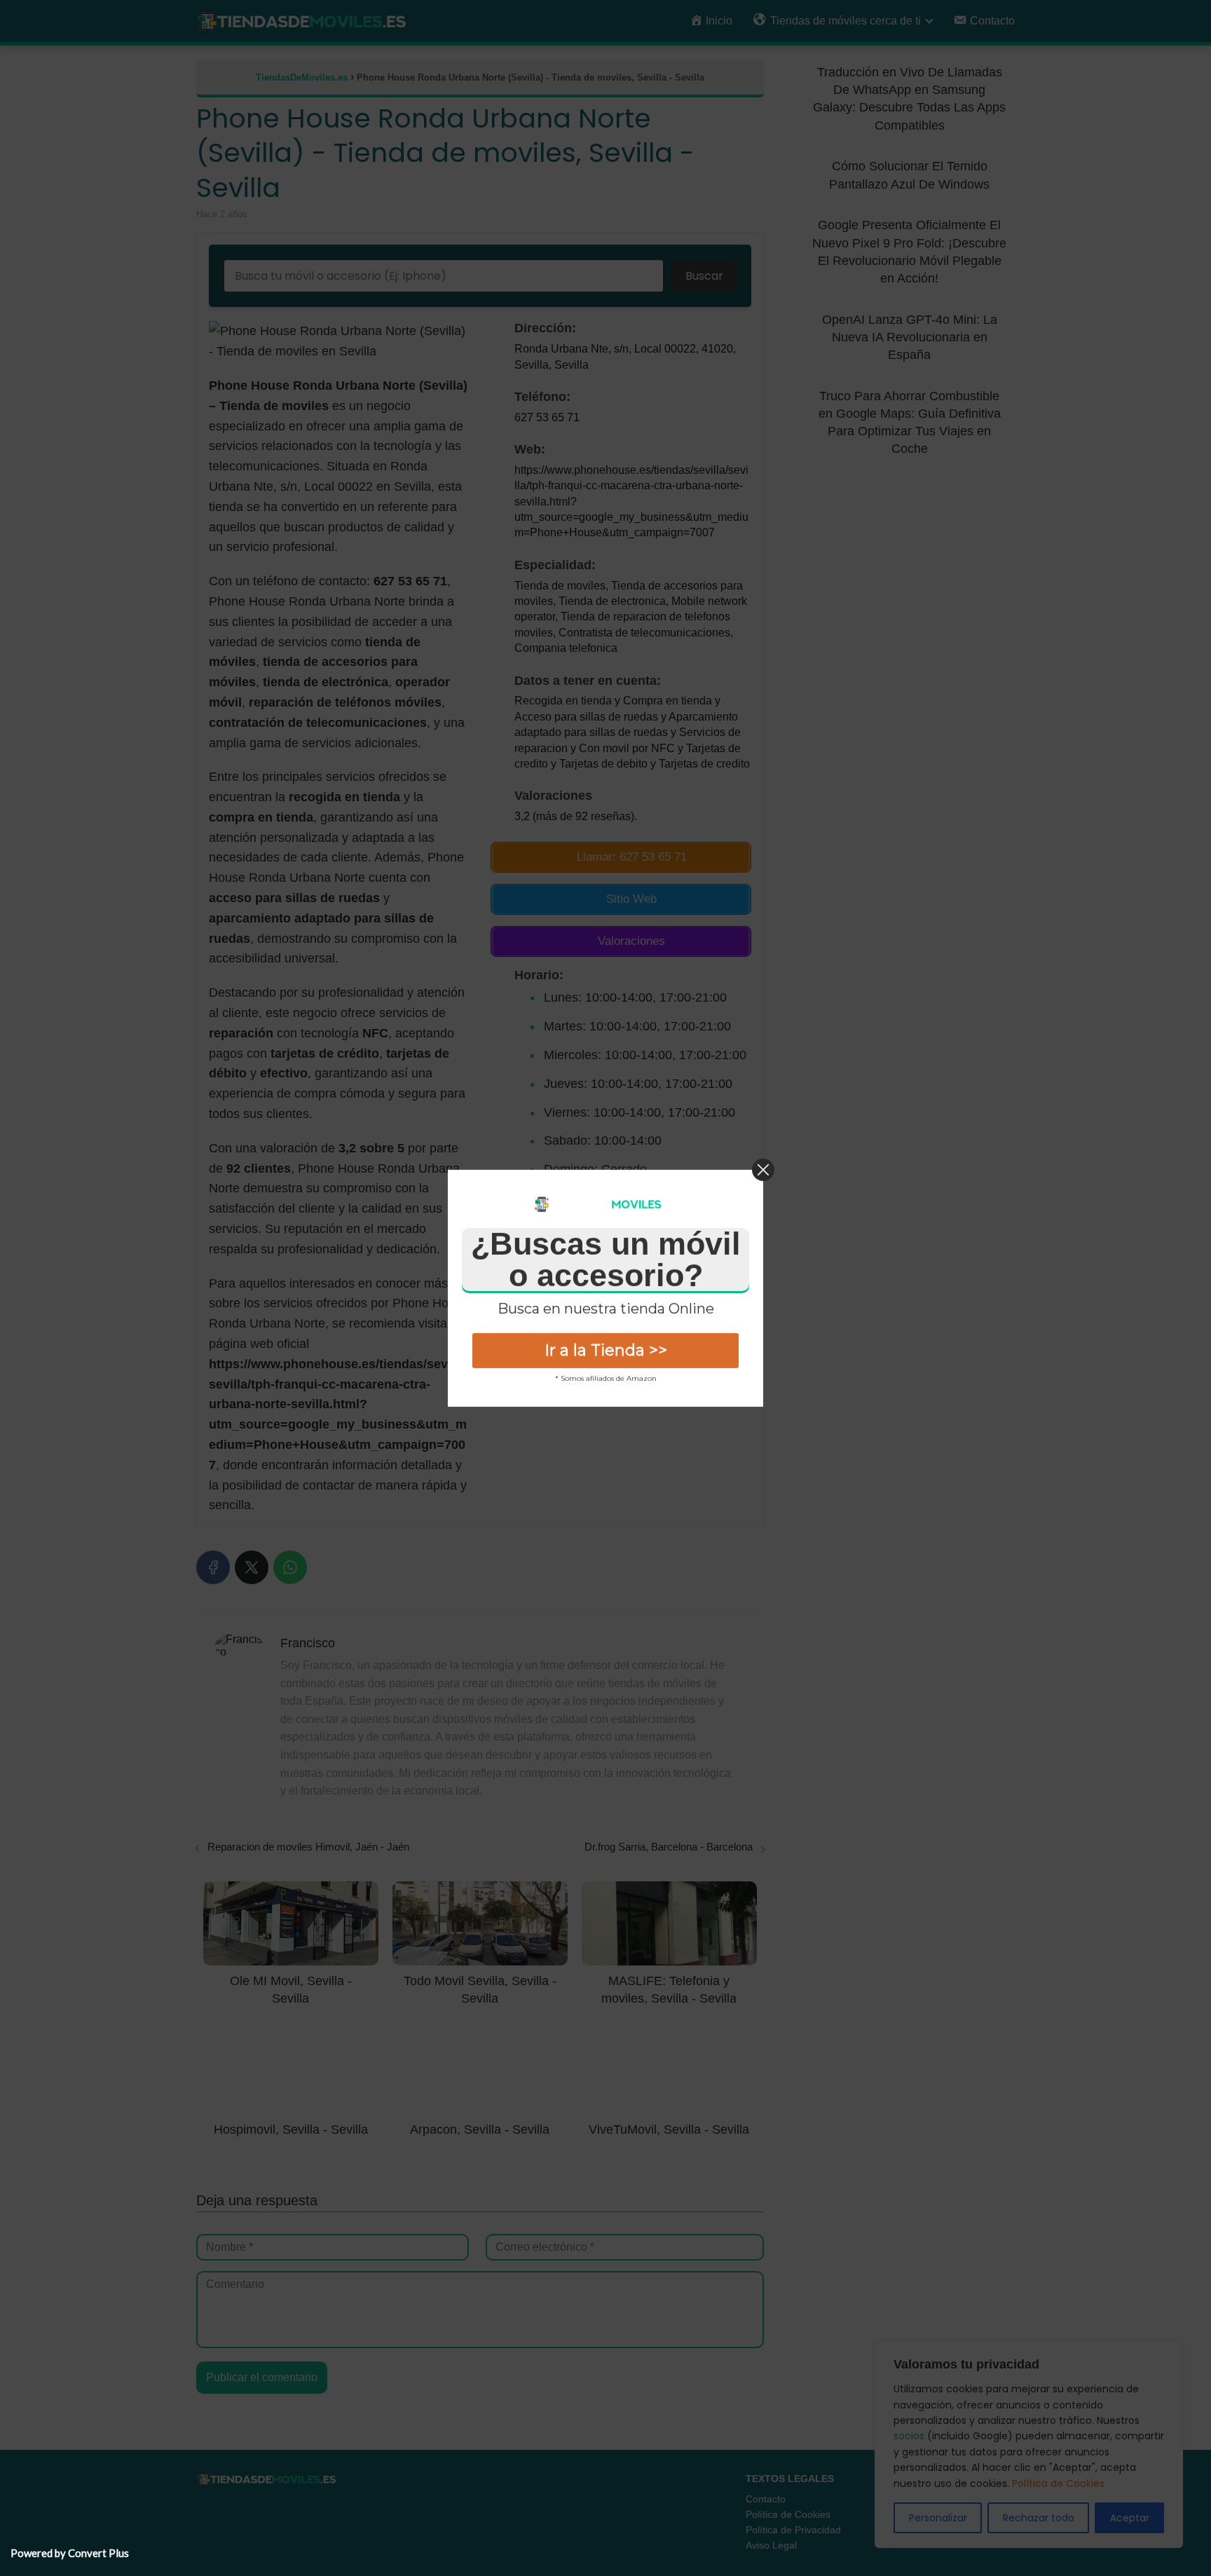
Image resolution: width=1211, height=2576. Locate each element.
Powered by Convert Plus (70, 2553)
